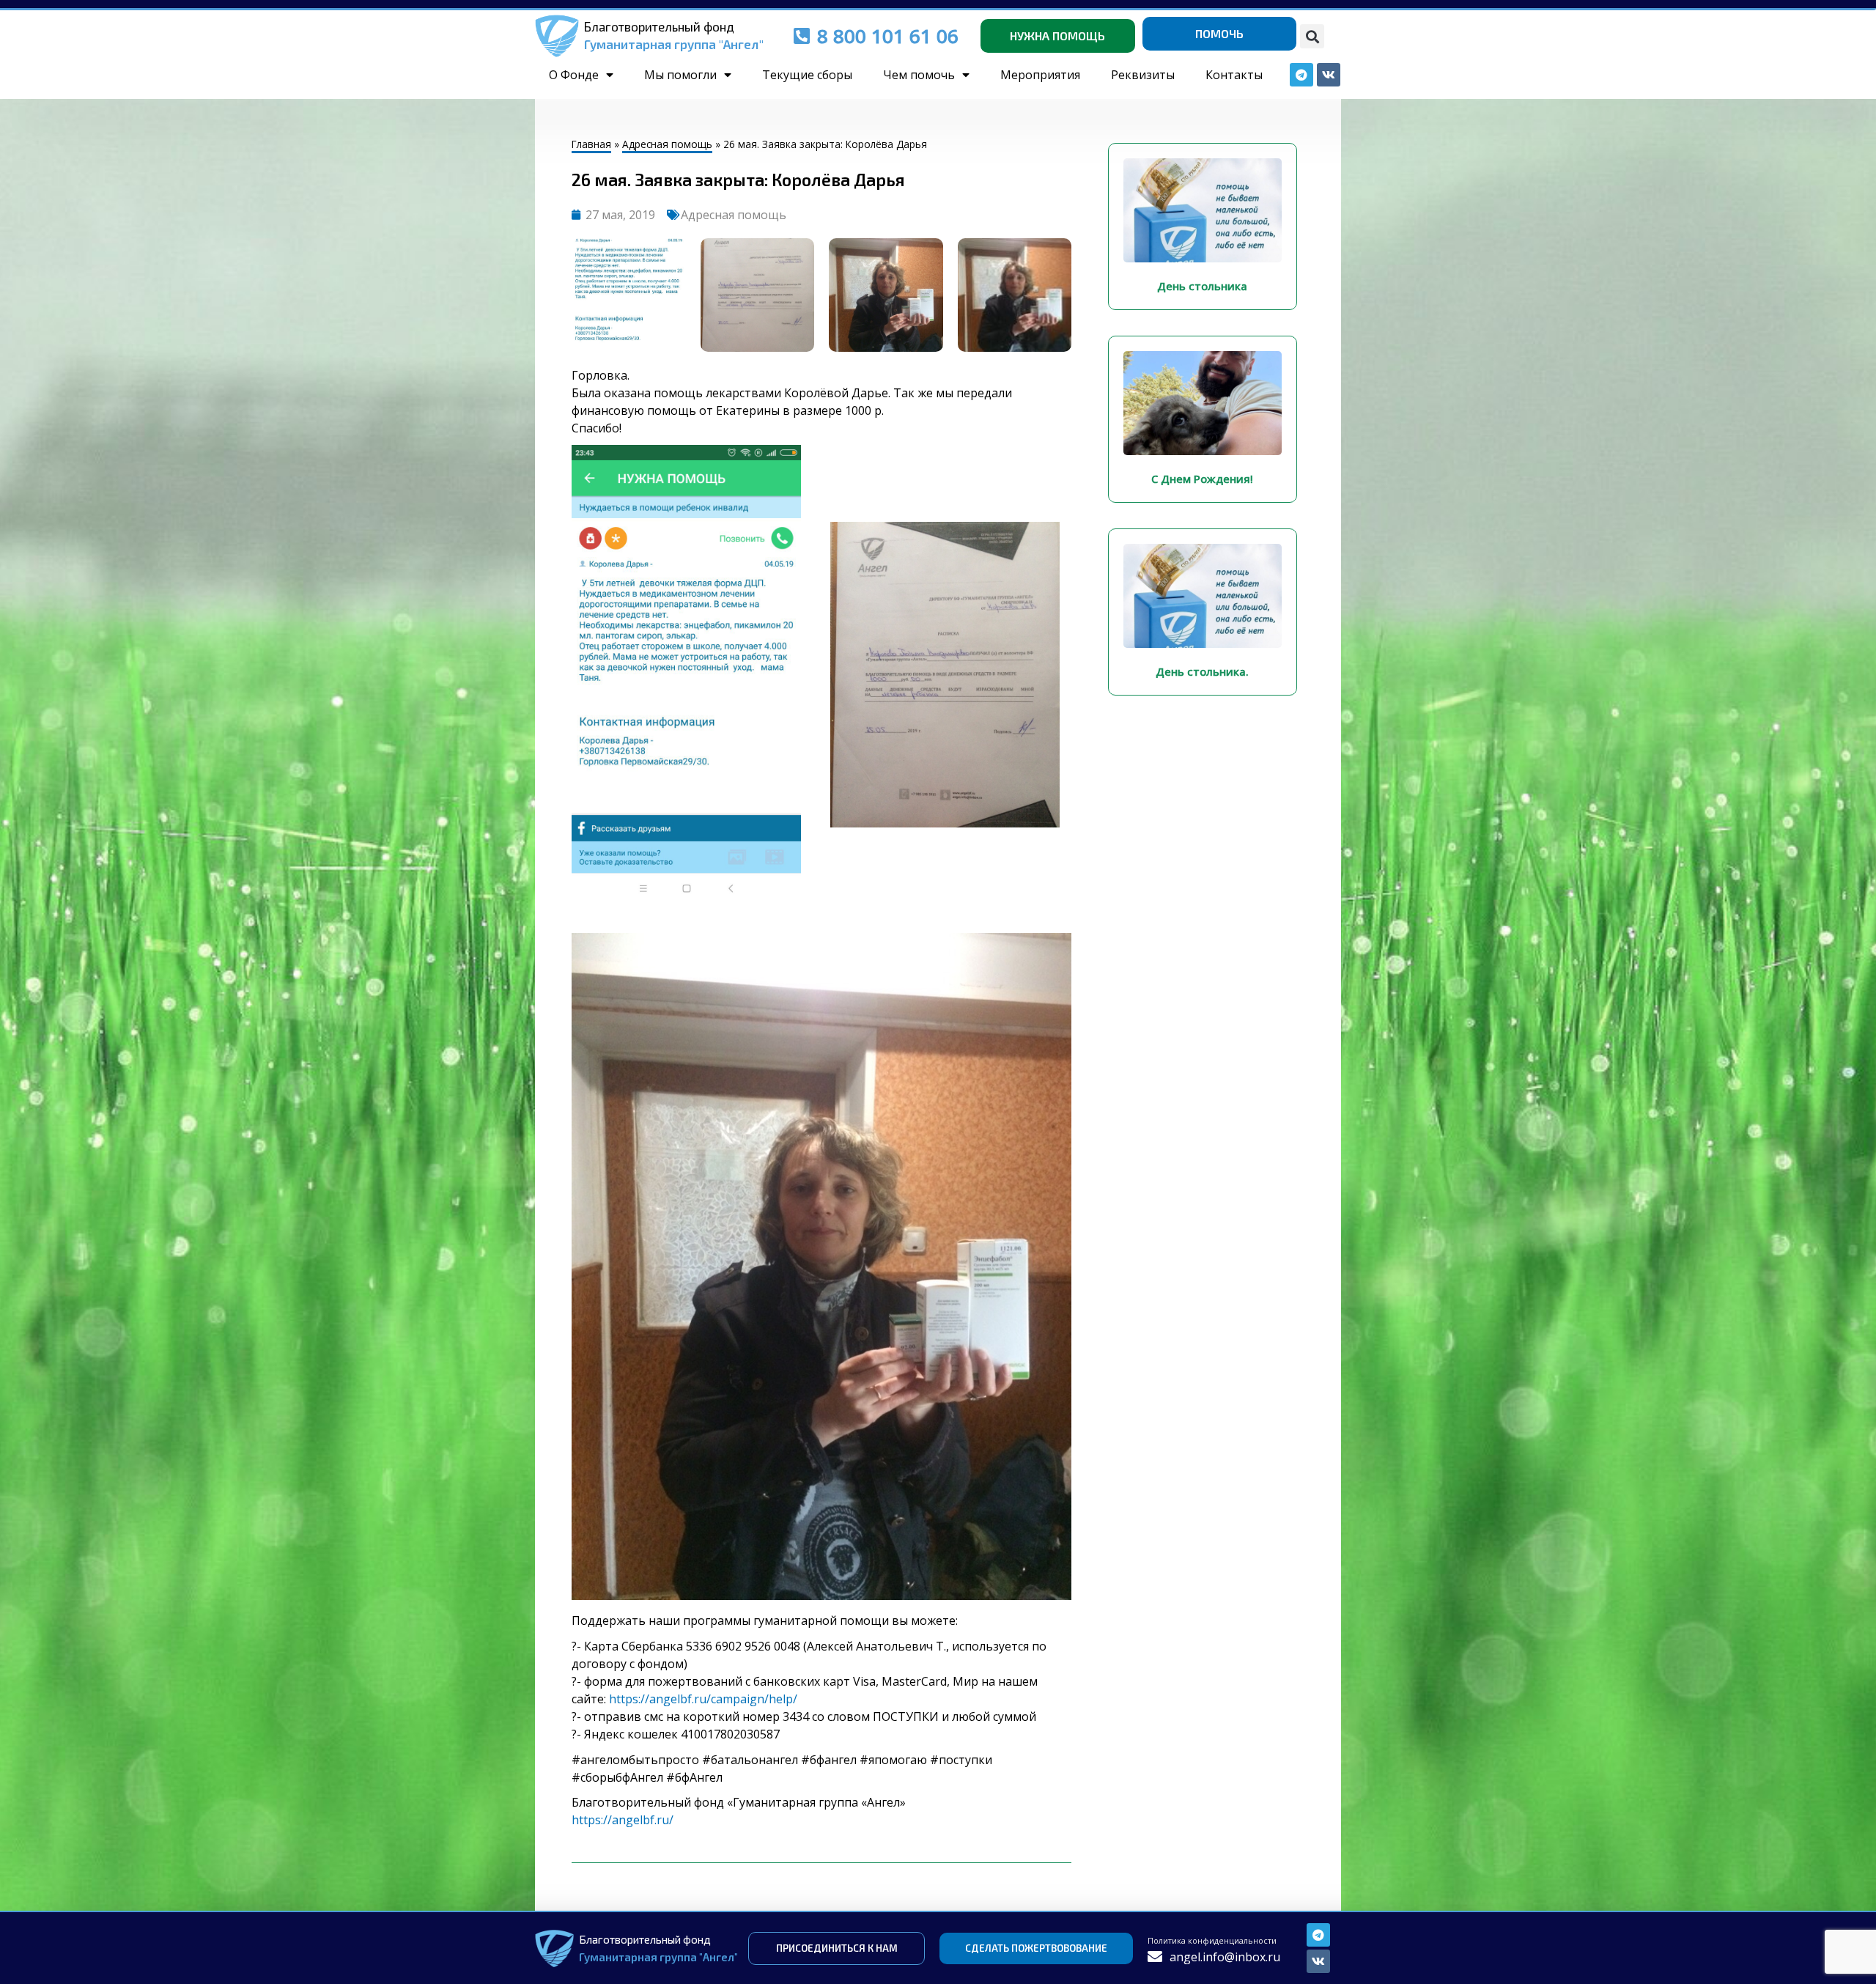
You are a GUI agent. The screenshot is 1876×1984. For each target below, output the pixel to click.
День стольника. (1202, 671)
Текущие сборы (807, 75)
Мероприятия (1040, 75)
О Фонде (574, 75)
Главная (591, 144)
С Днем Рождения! (1202, 479)
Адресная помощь (667, 144)
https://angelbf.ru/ (623, 1820)
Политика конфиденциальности (1212, 1940)
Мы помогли (680, 75)
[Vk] (1318, 1961)
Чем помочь (919, 75)
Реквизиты (1143, 75)
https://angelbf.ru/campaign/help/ (703, 1699)
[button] (1312, 36)
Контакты (1234, 75)
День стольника (1202, 286)
